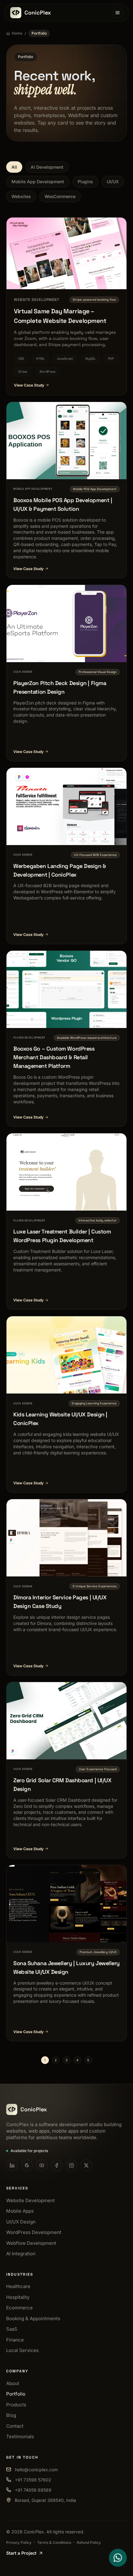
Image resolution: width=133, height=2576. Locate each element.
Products (16, 2405)
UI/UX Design (21, 2222)
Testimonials (20, 2436)
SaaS (12, 2329)
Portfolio (16, 2394)
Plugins (85, 182)
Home (17, 33)
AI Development (47, 167)
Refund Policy (89, 2542)
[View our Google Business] (27, 2165)
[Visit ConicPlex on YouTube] (42, 2165)
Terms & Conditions (54, 2542)
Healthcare (18, 2286)
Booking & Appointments (33, 2318)
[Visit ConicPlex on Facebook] (57, 2165)
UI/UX (113, 182)
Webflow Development (31, 2243)
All (14, 167)
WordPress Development (34, 2232)
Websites (21, 196)
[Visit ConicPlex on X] (86, 2165)
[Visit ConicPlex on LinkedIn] (12, 2165)
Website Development (30, 2200)
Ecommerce (19, 2308)
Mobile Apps (20, 2211)
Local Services (22, 2350)
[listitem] (66, 490)
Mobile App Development (38, 182)
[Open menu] (118, 13)
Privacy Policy (19, 2542)
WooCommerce (60, 196)
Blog (11, 2415)
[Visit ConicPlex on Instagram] (71, 2165)
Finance (15, 2340)
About (13, 2383)
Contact (15, 2426)
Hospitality (18, 2297)
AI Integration (21, 2254)
